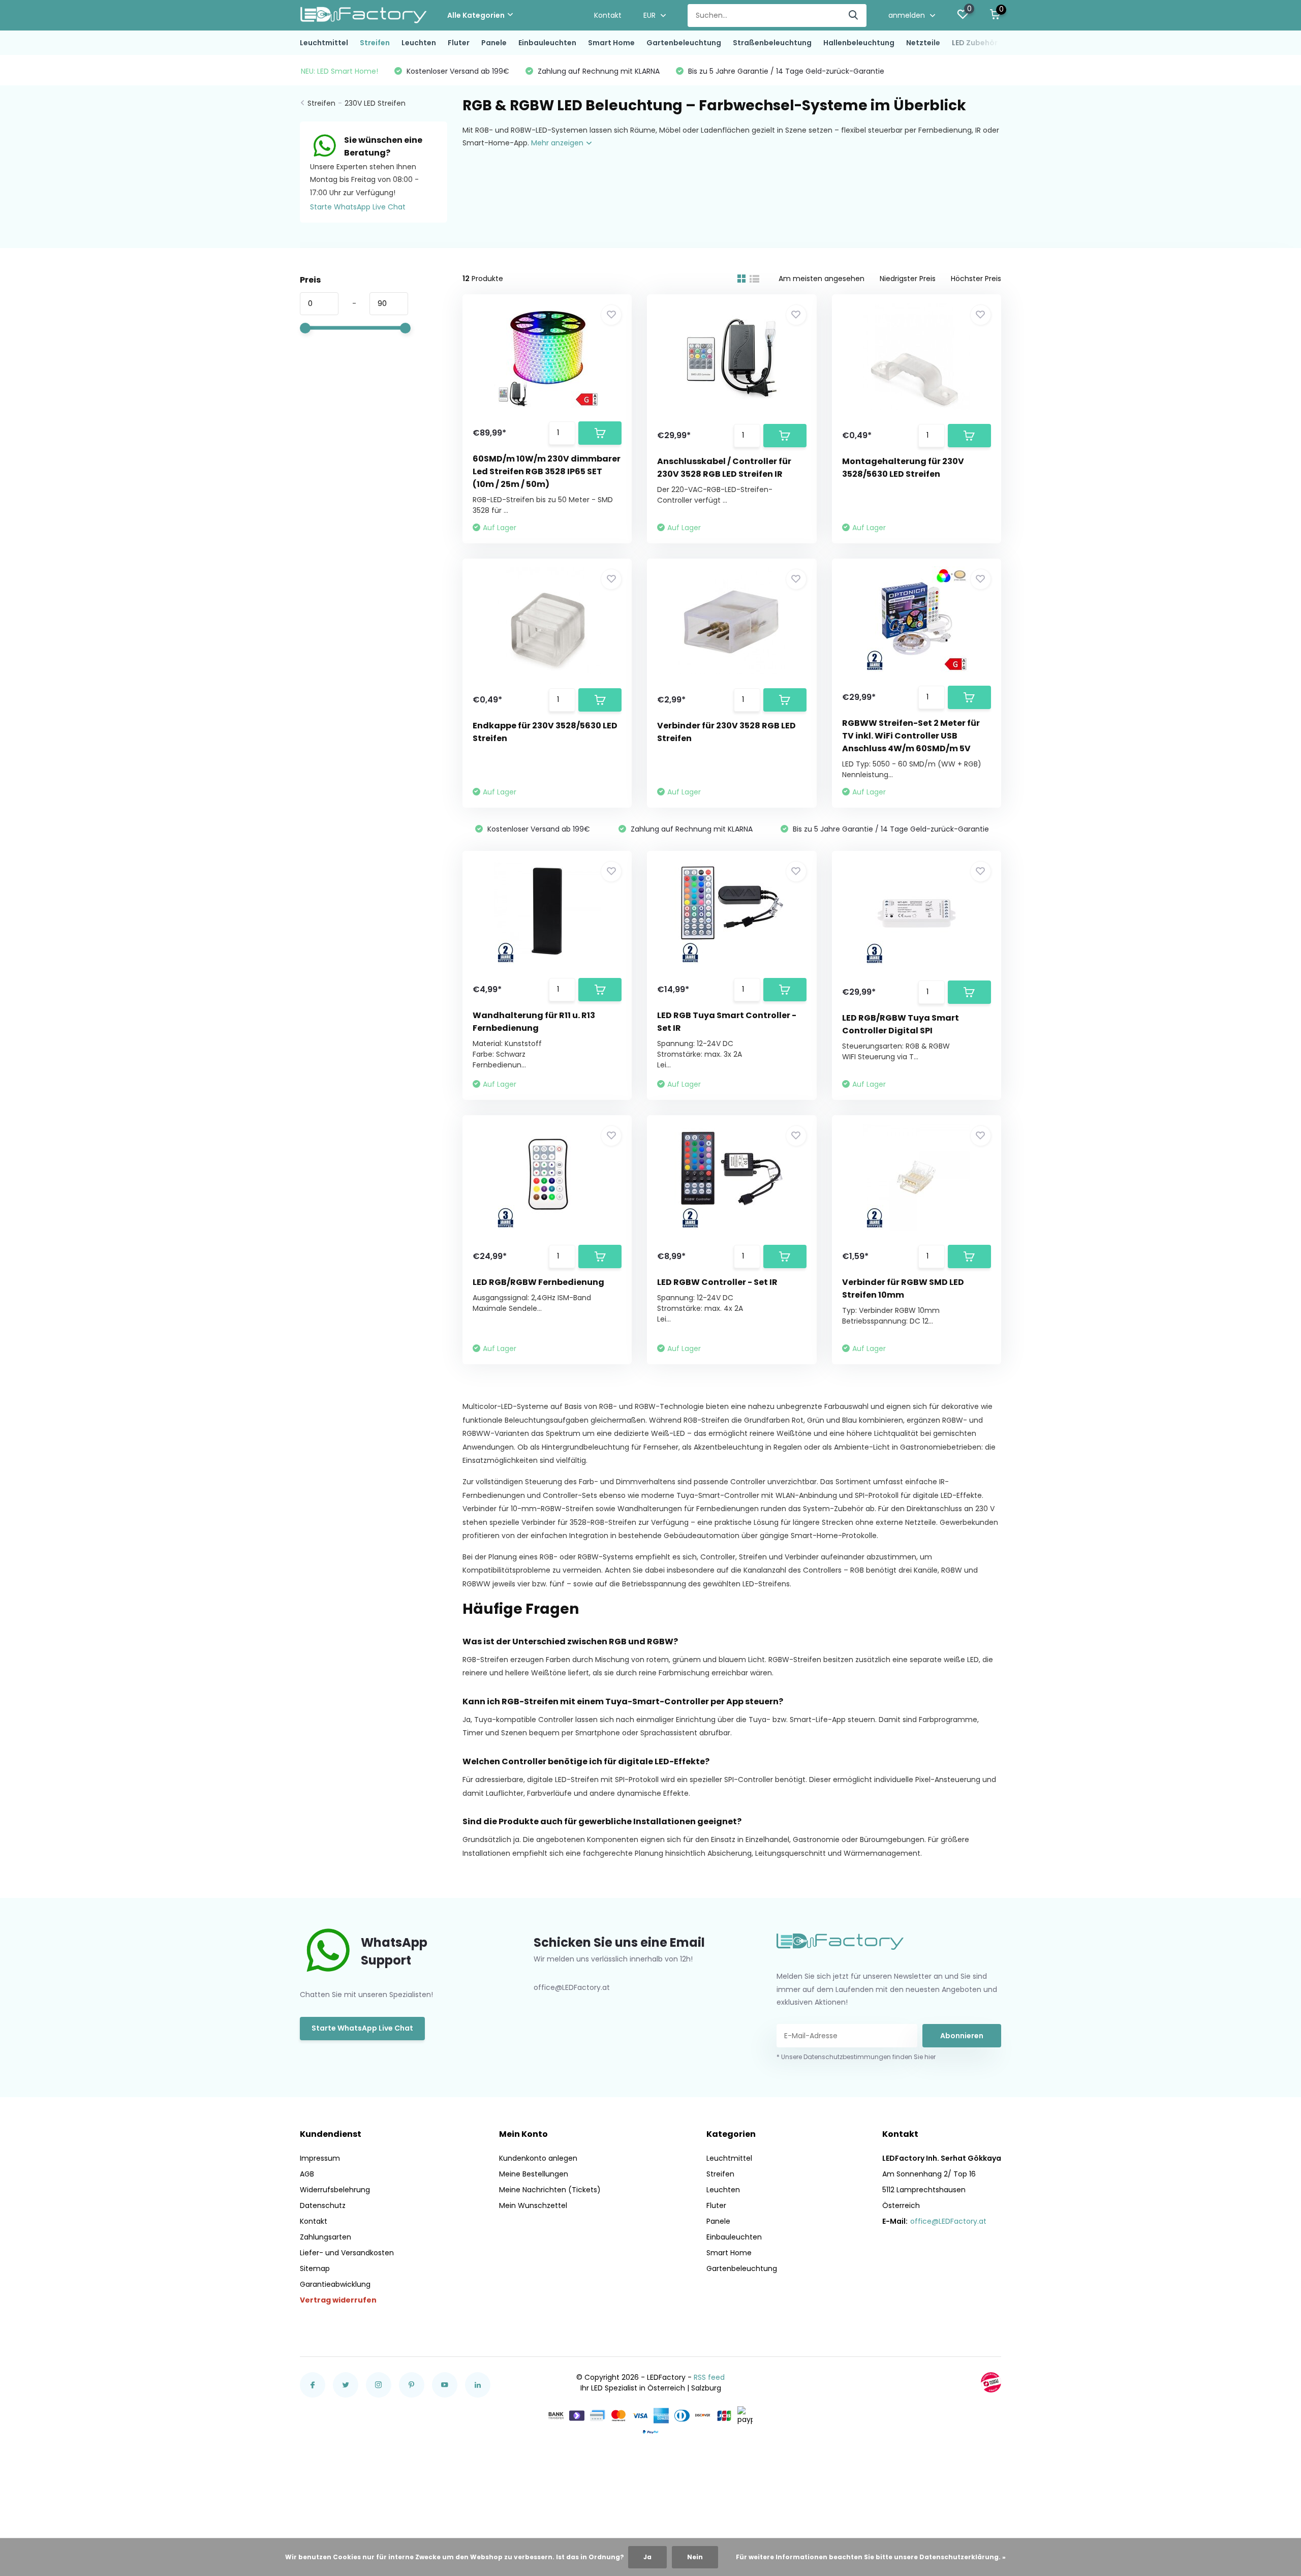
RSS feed (709, 2377)
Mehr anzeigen (558, 143)
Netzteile (923, 43)
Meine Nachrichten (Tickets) (550, 2190)
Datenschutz (323, 2205)
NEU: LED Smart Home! (339, 71)
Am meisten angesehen (822, 279)
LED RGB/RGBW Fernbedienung (538, 1282)
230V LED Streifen (375, 103)
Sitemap (315, 2268)
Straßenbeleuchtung (772, 43)
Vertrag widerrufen (338, 2300)
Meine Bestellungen (534, 2174)
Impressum (320, 2158)
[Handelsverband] (991, 2382)
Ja (647, 2557)
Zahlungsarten (326, 2237)
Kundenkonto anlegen (538, 2158)
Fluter (459, 43)
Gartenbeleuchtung (684, 43)
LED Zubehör (975, 43)
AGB (307, 2174)
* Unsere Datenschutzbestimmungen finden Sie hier (856, 2057)
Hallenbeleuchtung (859, 43)
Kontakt (608, 15)
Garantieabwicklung (335, 2284)
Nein (695, 2557)
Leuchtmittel (324, 43)
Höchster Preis (976, 279)
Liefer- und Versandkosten (347, 2253)
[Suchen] (854, 16)
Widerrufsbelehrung (335, 2190)
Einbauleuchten (547, 43)
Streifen (375, 43)
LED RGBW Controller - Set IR (717, 1282)
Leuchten (419, 43)
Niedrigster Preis (908, 279)
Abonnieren (962, 2036)
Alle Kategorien (476, 15)
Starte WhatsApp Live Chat (358, 207)
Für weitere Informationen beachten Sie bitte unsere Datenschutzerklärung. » (871, 2557)
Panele (494, 43)
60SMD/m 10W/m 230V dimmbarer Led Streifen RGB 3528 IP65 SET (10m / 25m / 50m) (547, 471)
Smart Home (611, 43)
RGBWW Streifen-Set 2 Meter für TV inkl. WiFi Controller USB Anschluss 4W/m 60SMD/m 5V (911, 736)
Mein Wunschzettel (533, 2205)
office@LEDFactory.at (948, 2221)
